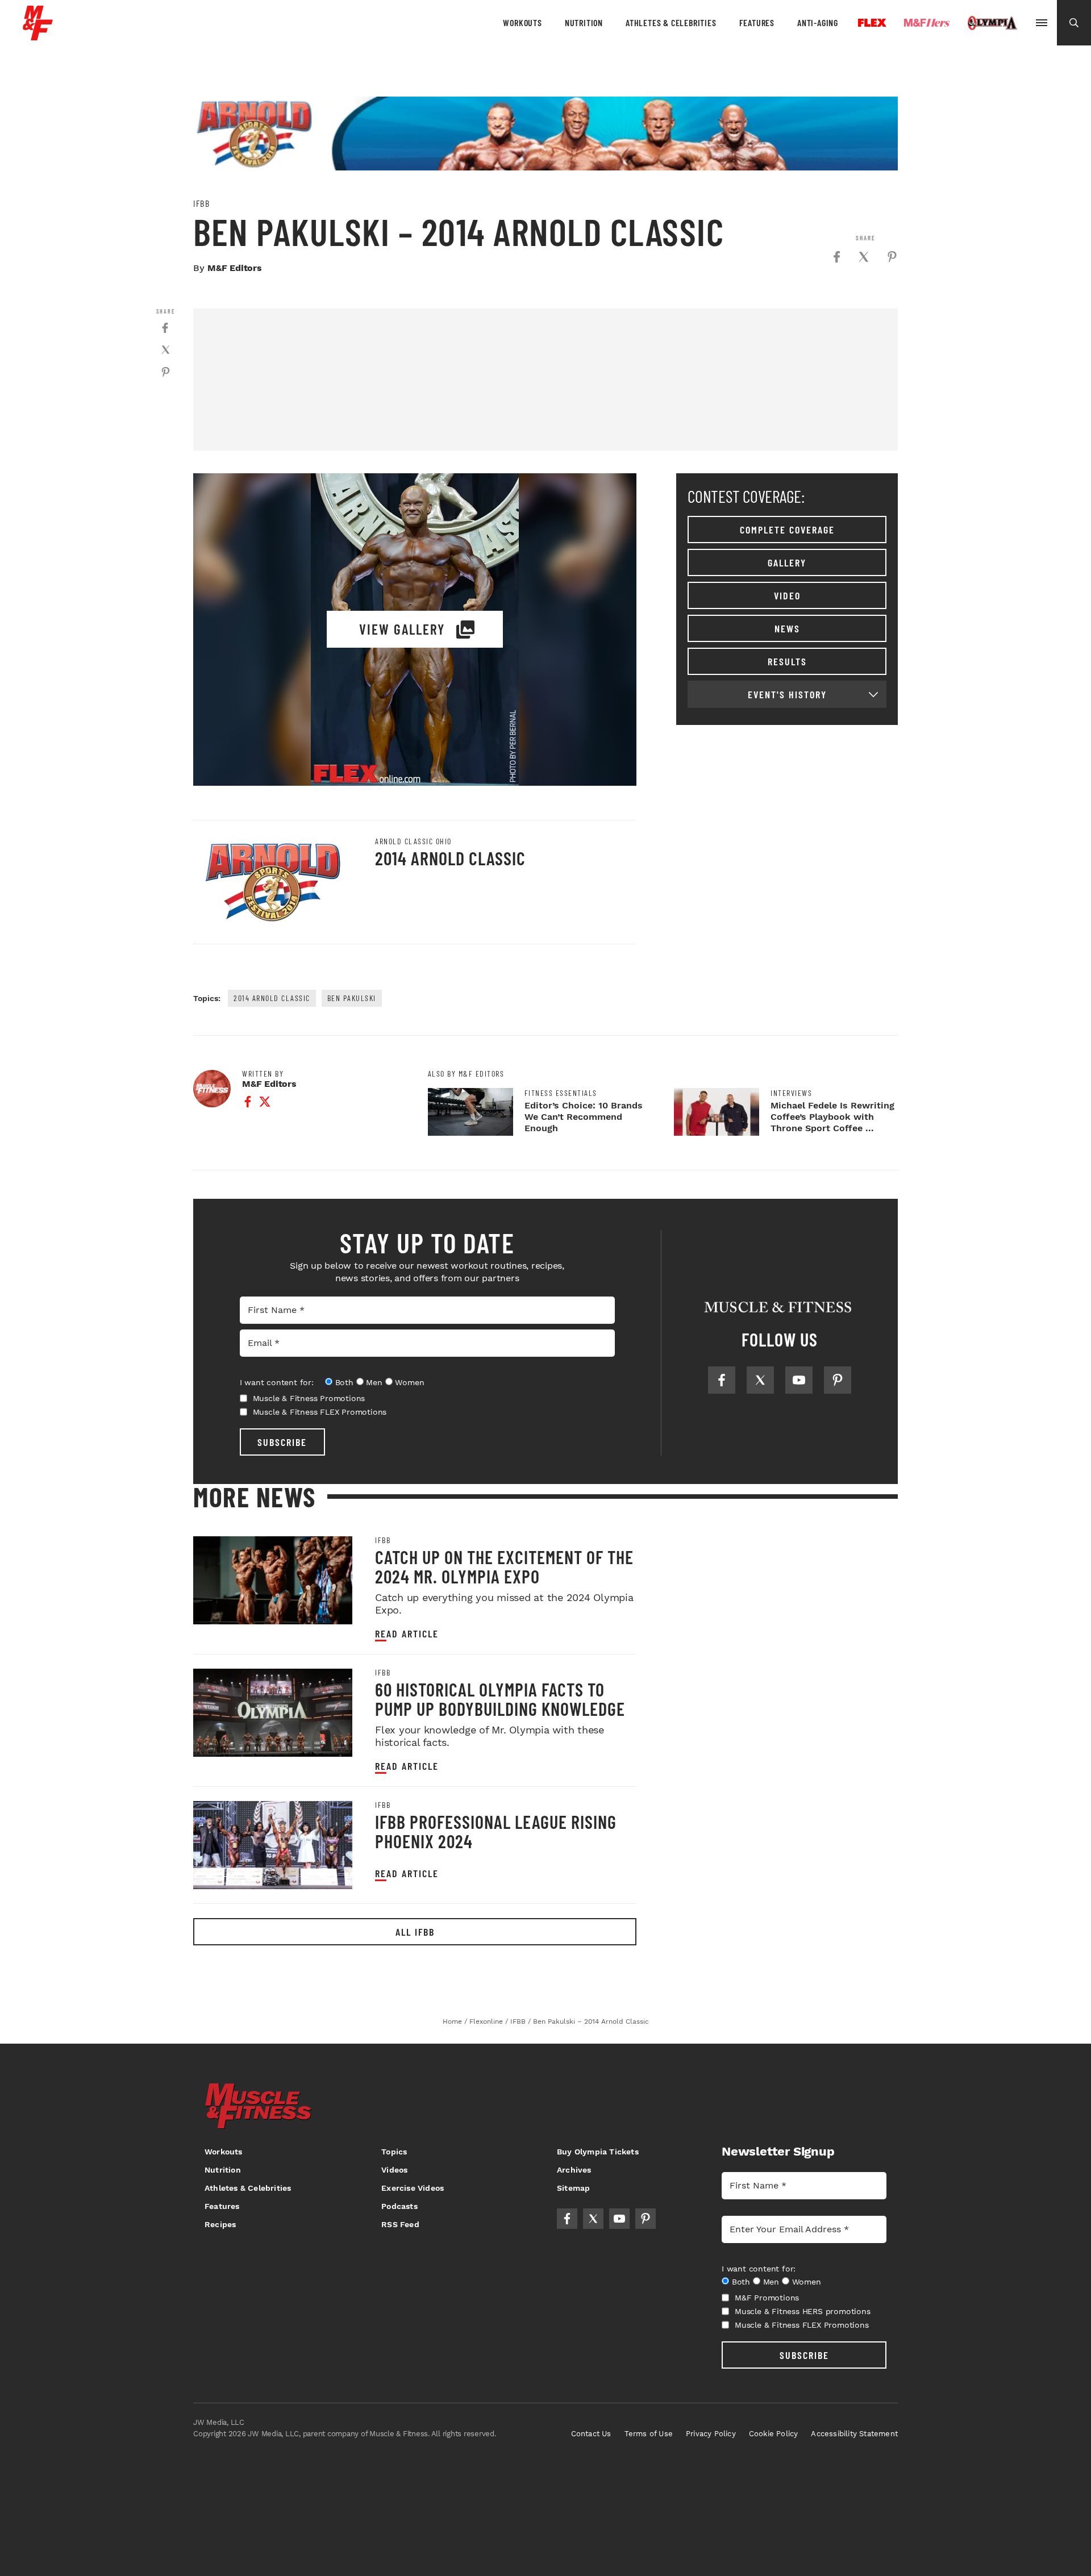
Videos (394, 2170)
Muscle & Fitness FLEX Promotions (320, 1412)
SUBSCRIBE (282, 1442)
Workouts (522, 22)
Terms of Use (649, 2434)
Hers (927, 23)
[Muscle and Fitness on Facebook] (722, 1380)
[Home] (38, 36)
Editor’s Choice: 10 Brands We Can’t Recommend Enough (584, 1117)
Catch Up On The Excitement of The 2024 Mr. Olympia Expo (504, 1566)
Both (344, 1382)
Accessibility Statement (854, 2434)
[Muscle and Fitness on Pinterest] (838, 1380)
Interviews (791, 1093)
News (787, 628)
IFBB (201, 203)
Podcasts (399, 2206)
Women (409, 1382)
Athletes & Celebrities (671, 22)
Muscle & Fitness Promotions (309, 1398)
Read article (407, 1634)
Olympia (992, 23)
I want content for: (277, 1382)
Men (374, 1382)
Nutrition (584, 22)
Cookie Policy (774, 2434)
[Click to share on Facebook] (836, 257)
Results (787, 661)
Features (757, 22)
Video (787, 595)
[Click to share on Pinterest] (892, 257)
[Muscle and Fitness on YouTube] (799, 1380)
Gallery (787, 562)
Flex (872, 23)
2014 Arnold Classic (450, 858)
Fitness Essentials (561, 1093)
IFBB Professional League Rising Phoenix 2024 (496, 1831)
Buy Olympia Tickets (598, 2152)
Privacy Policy (711, 2434)
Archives (574, 2170)
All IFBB (415, 1932)
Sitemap (573, 2188)
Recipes (220, 2224)
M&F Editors (235, 268)
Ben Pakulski (352, 998)
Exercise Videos (413, 2188)
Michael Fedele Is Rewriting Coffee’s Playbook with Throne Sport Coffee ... (832, 1117)
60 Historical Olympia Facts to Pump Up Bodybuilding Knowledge (500, 1699)
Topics (394, 2152)
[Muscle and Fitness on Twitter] (760, 1380)
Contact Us (591, 2434)
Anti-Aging (818, 22)
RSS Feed (400, 2224)
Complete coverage (787, 530)
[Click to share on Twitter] (864, 257)
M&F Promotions (767, 2298)
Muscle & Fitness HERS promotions (803, 2311)
